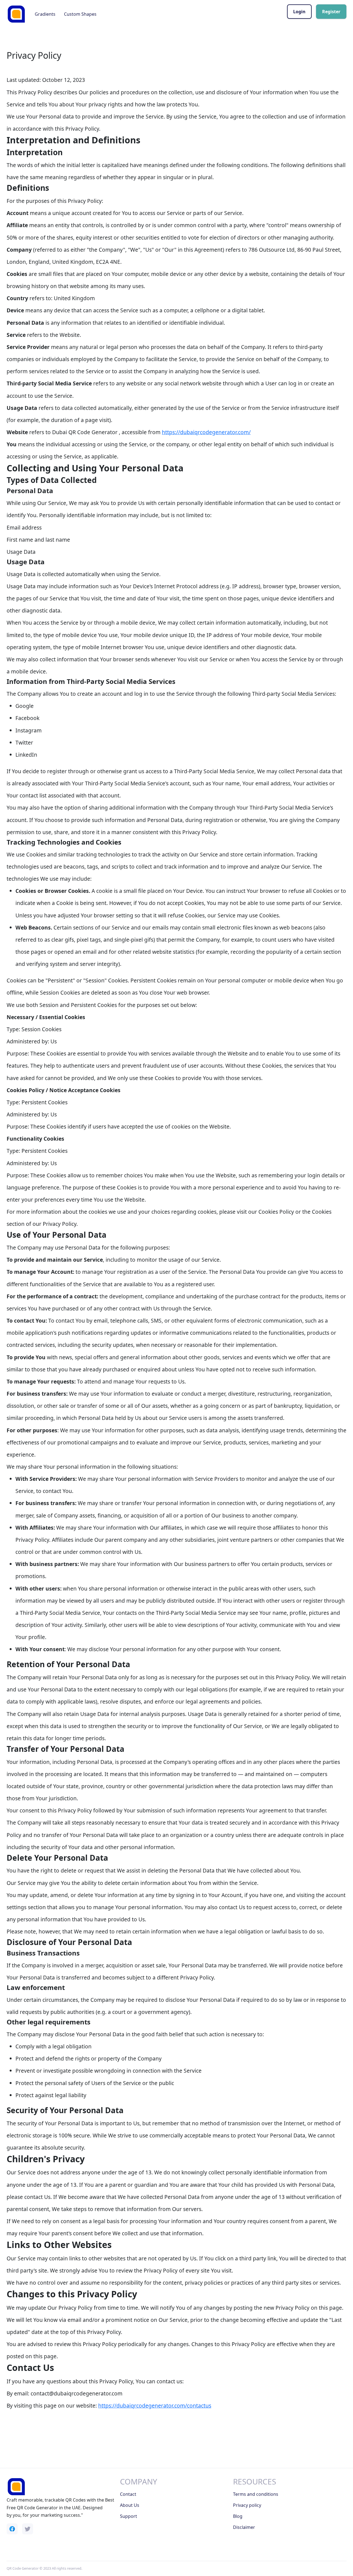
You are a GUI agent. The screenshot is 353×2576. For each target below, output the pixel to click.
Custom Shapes (80, 14)
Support (129, 2516)
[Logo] (16, 14)
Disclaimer (244, 2527)
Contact (128, 2494)
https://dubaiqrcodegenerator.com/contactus (155, 2406)
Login (299, 12)
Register (331, 12)
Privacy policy (247, 2505)
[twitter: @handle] (28, 2529)
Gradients (45, 14)
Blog (238, 2516)
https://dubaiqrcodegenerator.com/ (206, 432)
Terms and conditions (256, 2494)
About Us (130, 2505)
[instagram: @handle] (12, 2529)
